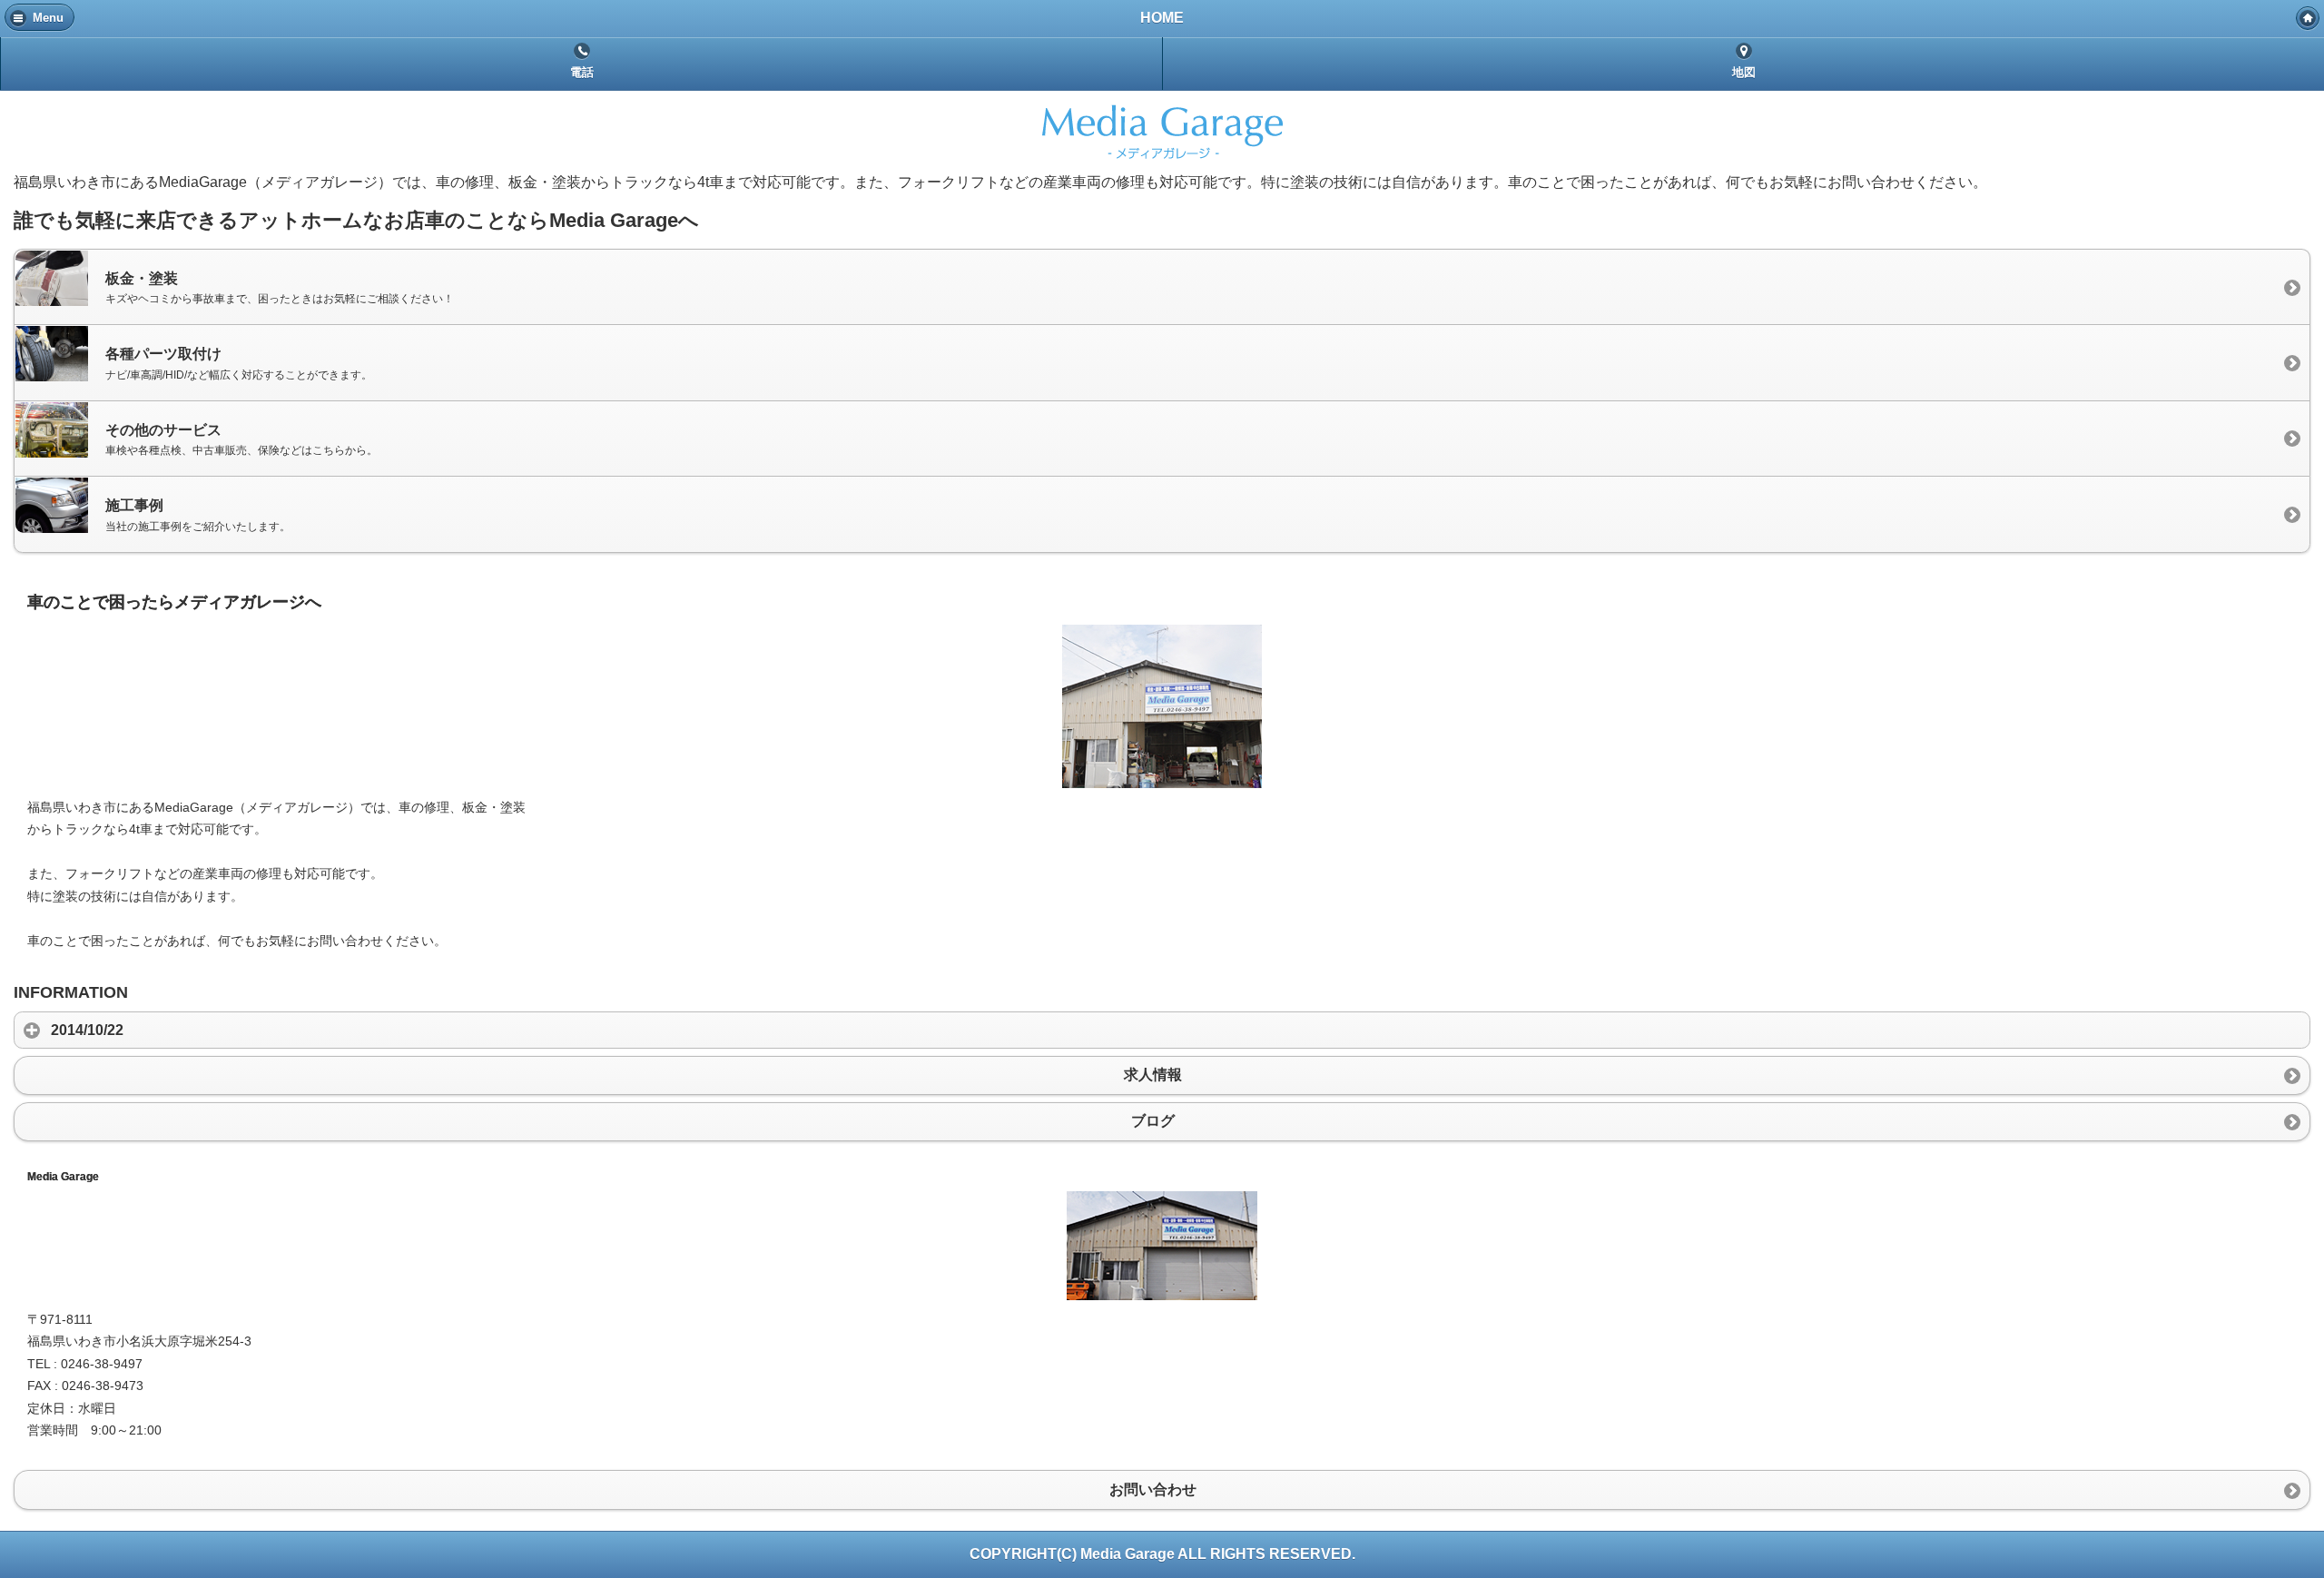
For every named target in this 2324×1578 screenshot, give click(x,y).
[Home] (2308, 18)
